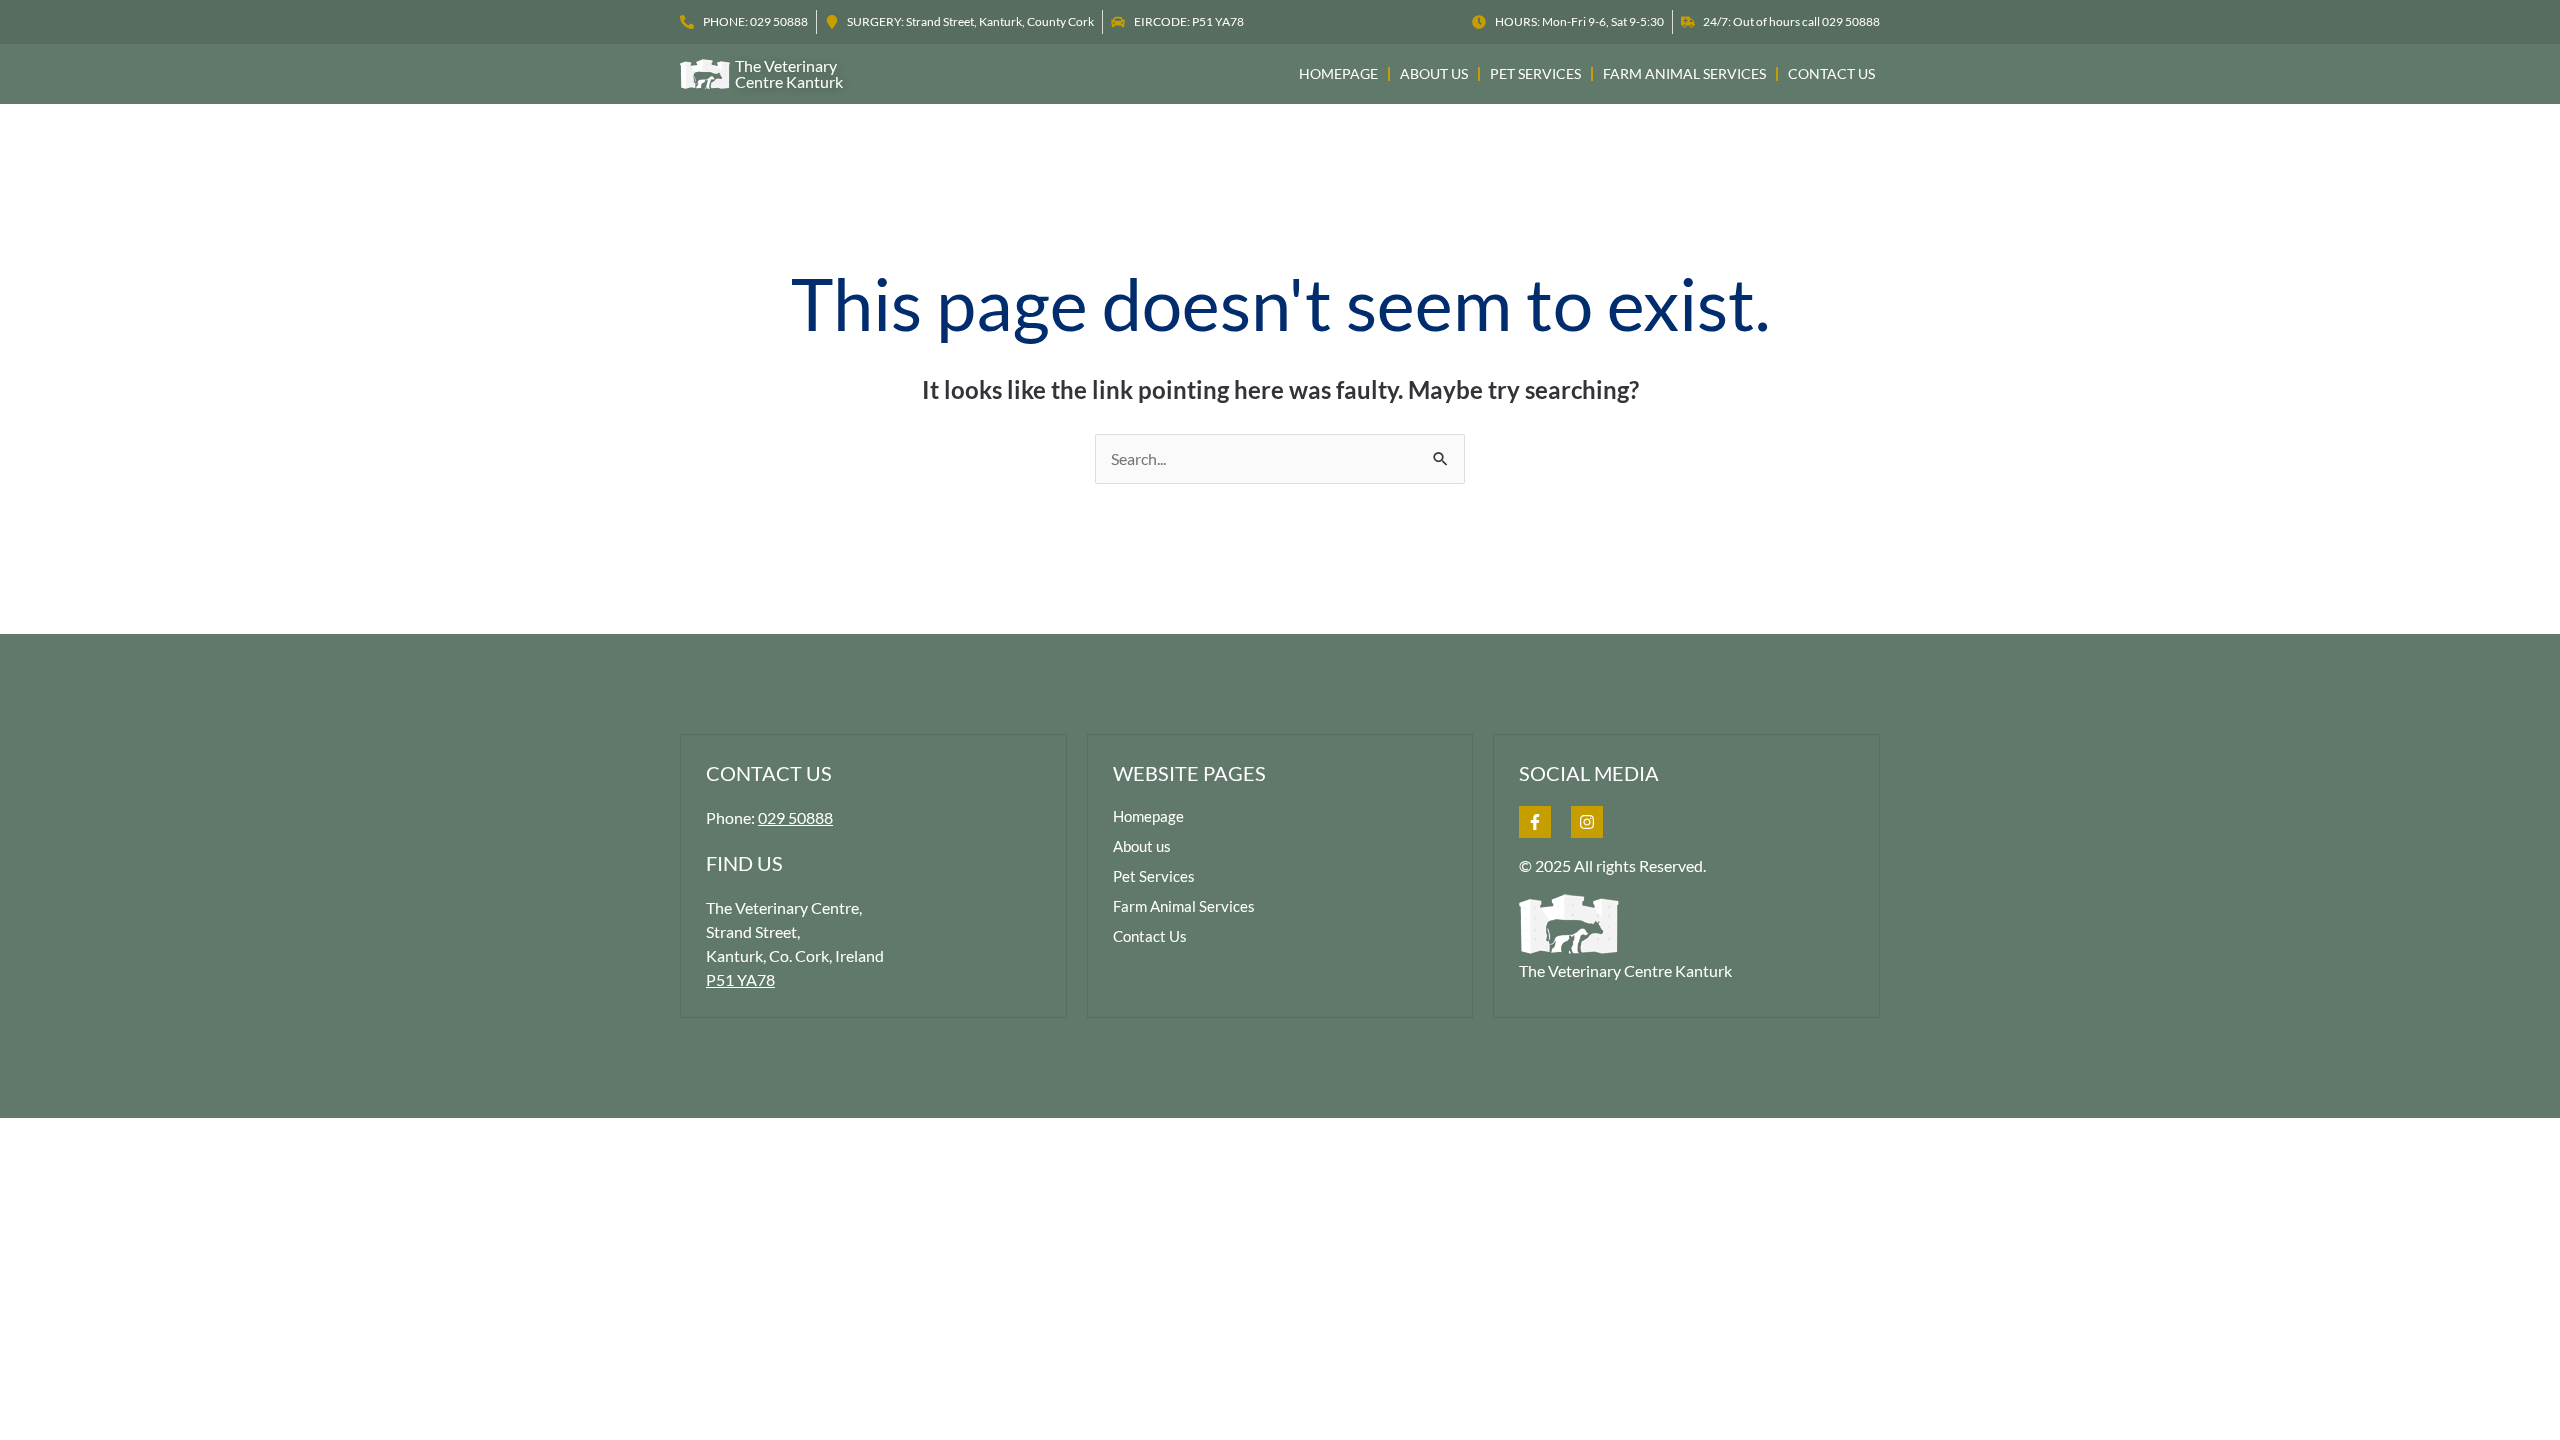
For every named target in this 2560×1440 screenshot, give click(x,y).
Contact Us (1831, 73)
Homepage (1338, 73)
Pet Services (1535, 73)
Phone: (769, 817)
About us (1434, 73)
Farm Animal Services (1684, 73)
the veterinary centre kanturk (789, 73)
